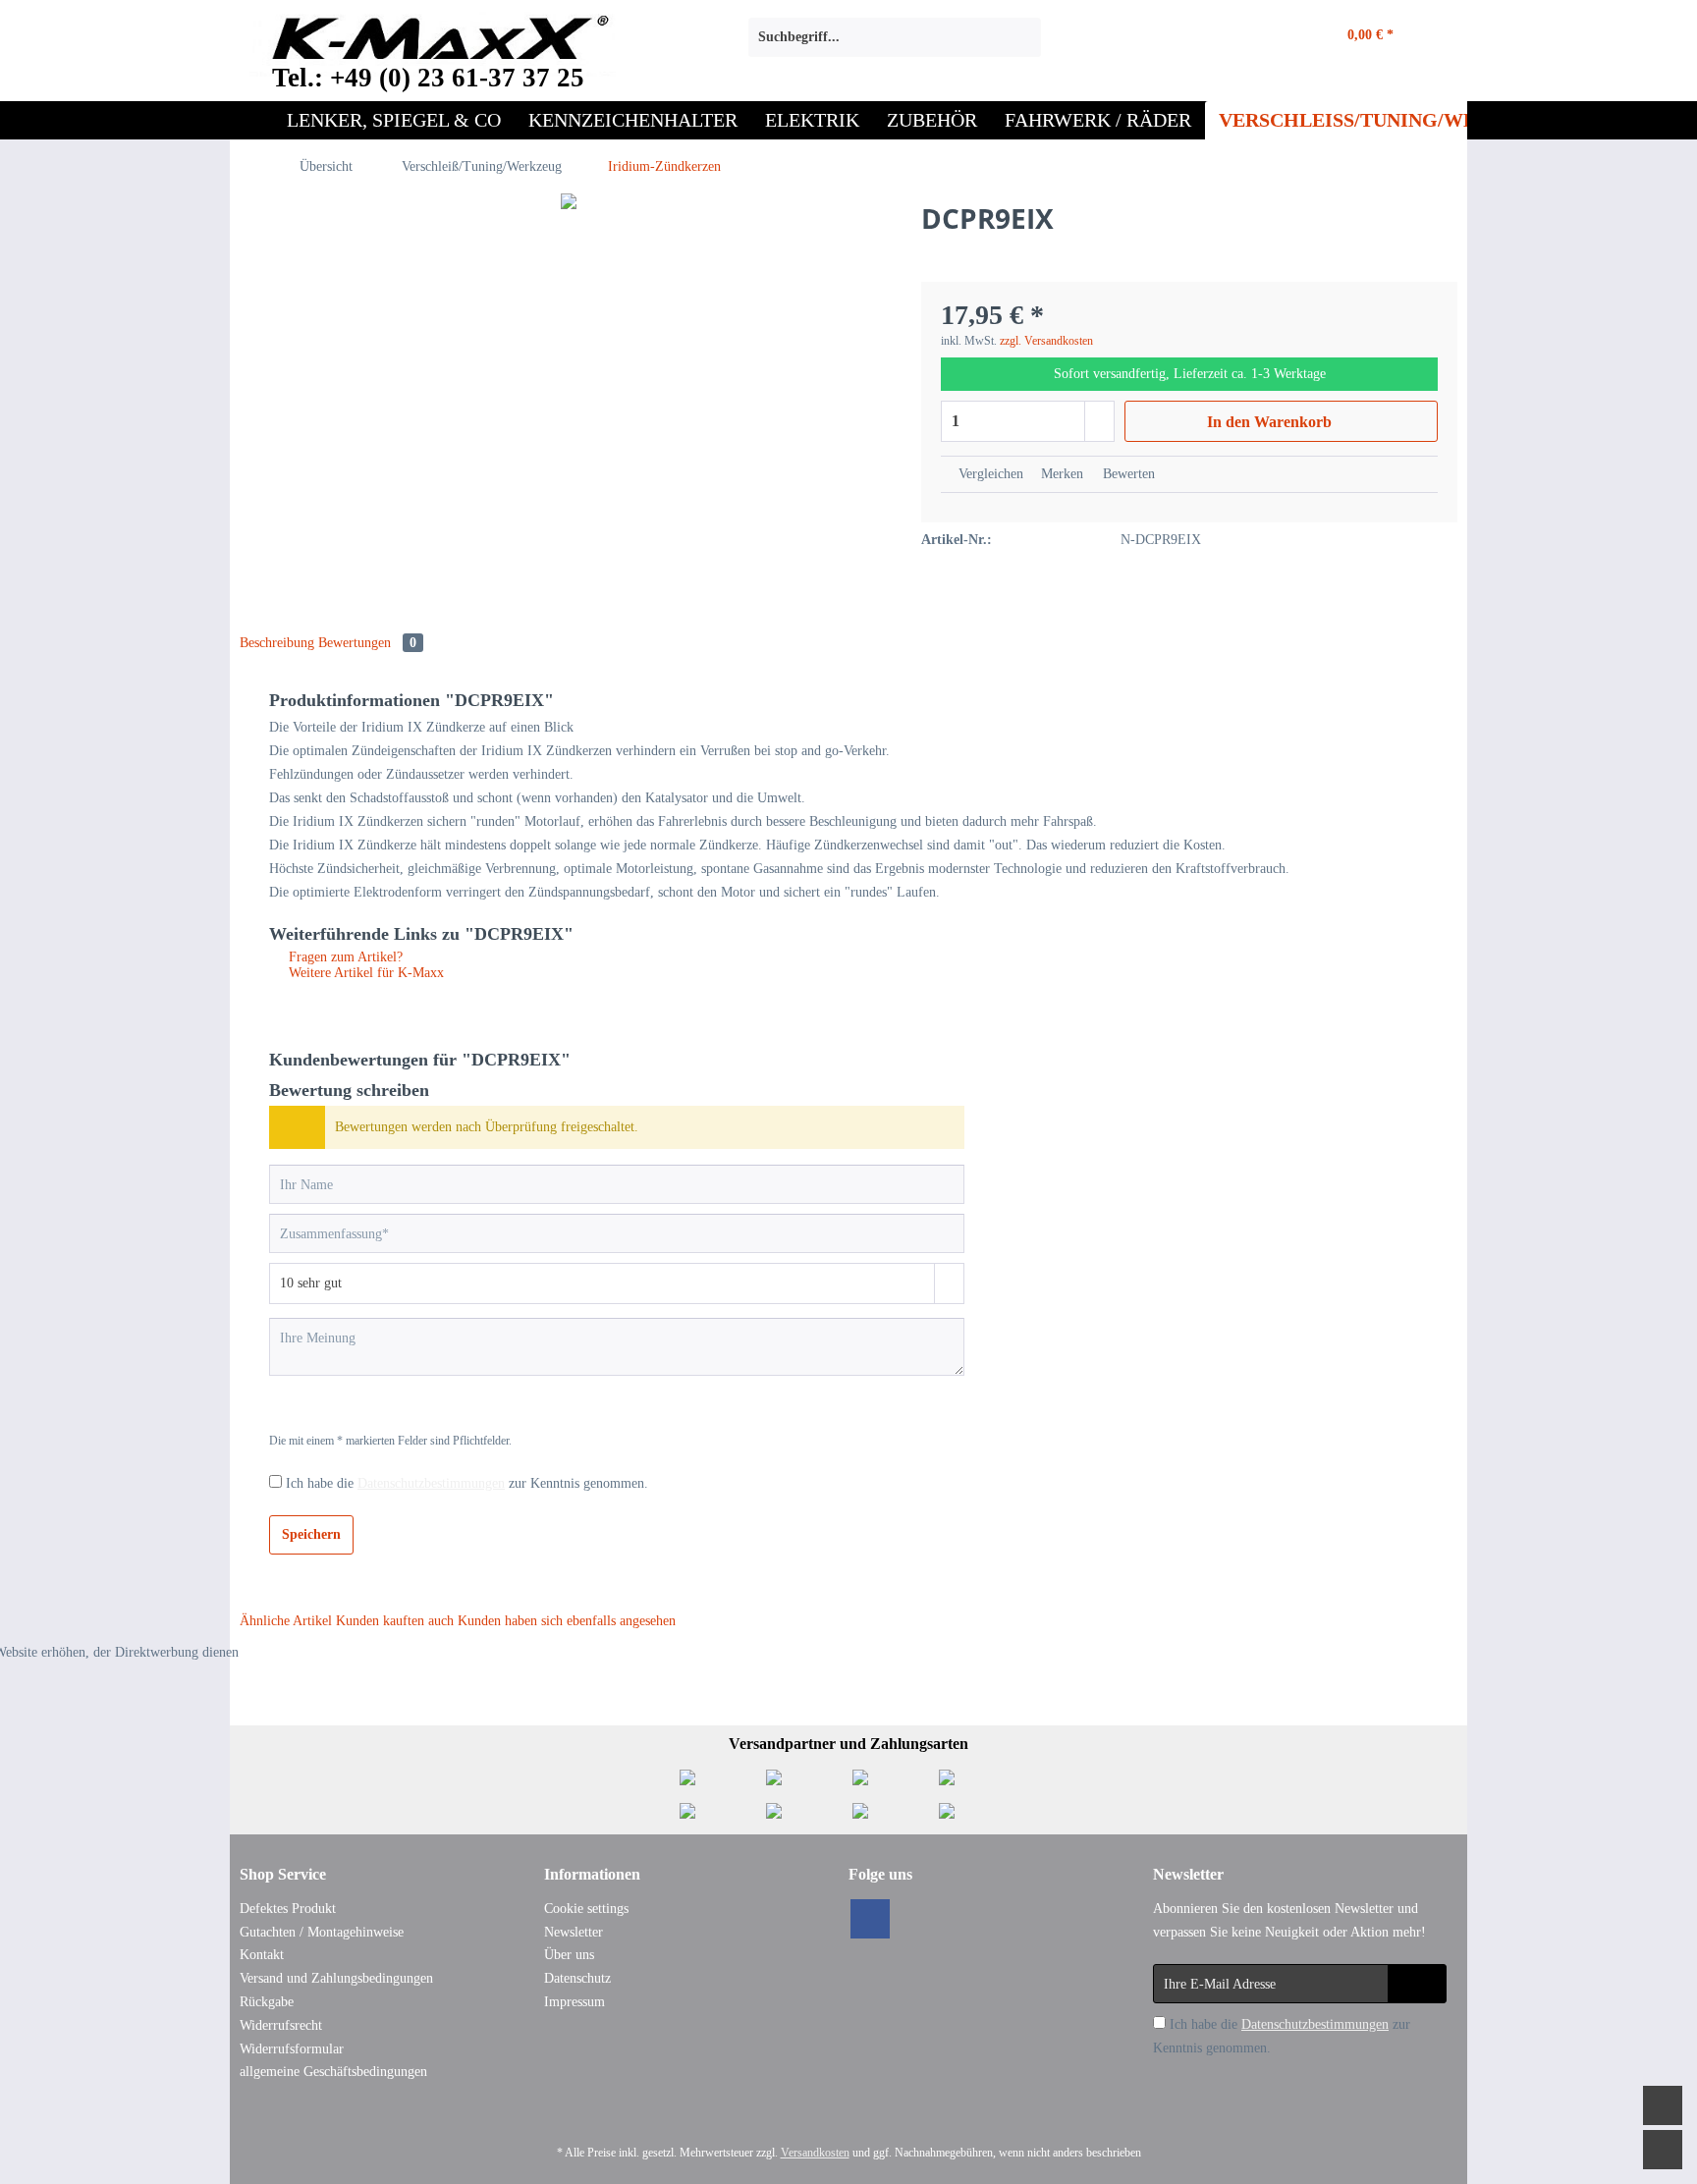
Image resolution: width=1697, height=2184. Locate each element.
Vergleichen (989, 474)
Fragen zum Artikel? (344, 957)
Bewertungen (367, 643)
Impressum (575, 2002)
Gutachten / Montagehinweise (322, 1932)
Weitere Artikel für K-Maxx (364, 973)
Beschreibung (277, 643)
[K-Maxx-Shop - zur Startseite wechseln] (433, 42)
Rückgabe (267, 2002)
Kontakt (262, 1955)
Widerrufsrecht (281, 2025)
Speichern (311, 1534)
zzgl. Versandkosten (1046, 341)
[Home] (251, 120)
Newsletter (574, 1932)
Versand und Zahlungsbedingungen (336, 1978)
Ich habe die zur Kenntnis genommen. (467, 1483)
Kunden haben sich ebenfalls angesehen (567, 1621)
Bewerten (1127, 474)
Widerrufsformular (292, 2049)
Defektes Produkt (288, 1909)
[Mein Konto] (1266, 37)
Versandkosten (815, 2153)
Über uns (569, 1955)
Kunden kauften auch (395, 1621)
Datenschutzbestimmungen (431, 1483)
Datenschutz (577, 1978)
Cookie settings (586, 1909)
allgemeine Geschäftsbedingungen (333, 2072)
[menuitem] (895, 45)
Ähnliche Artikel (286, 1621)
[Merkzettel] (1210, 37)
